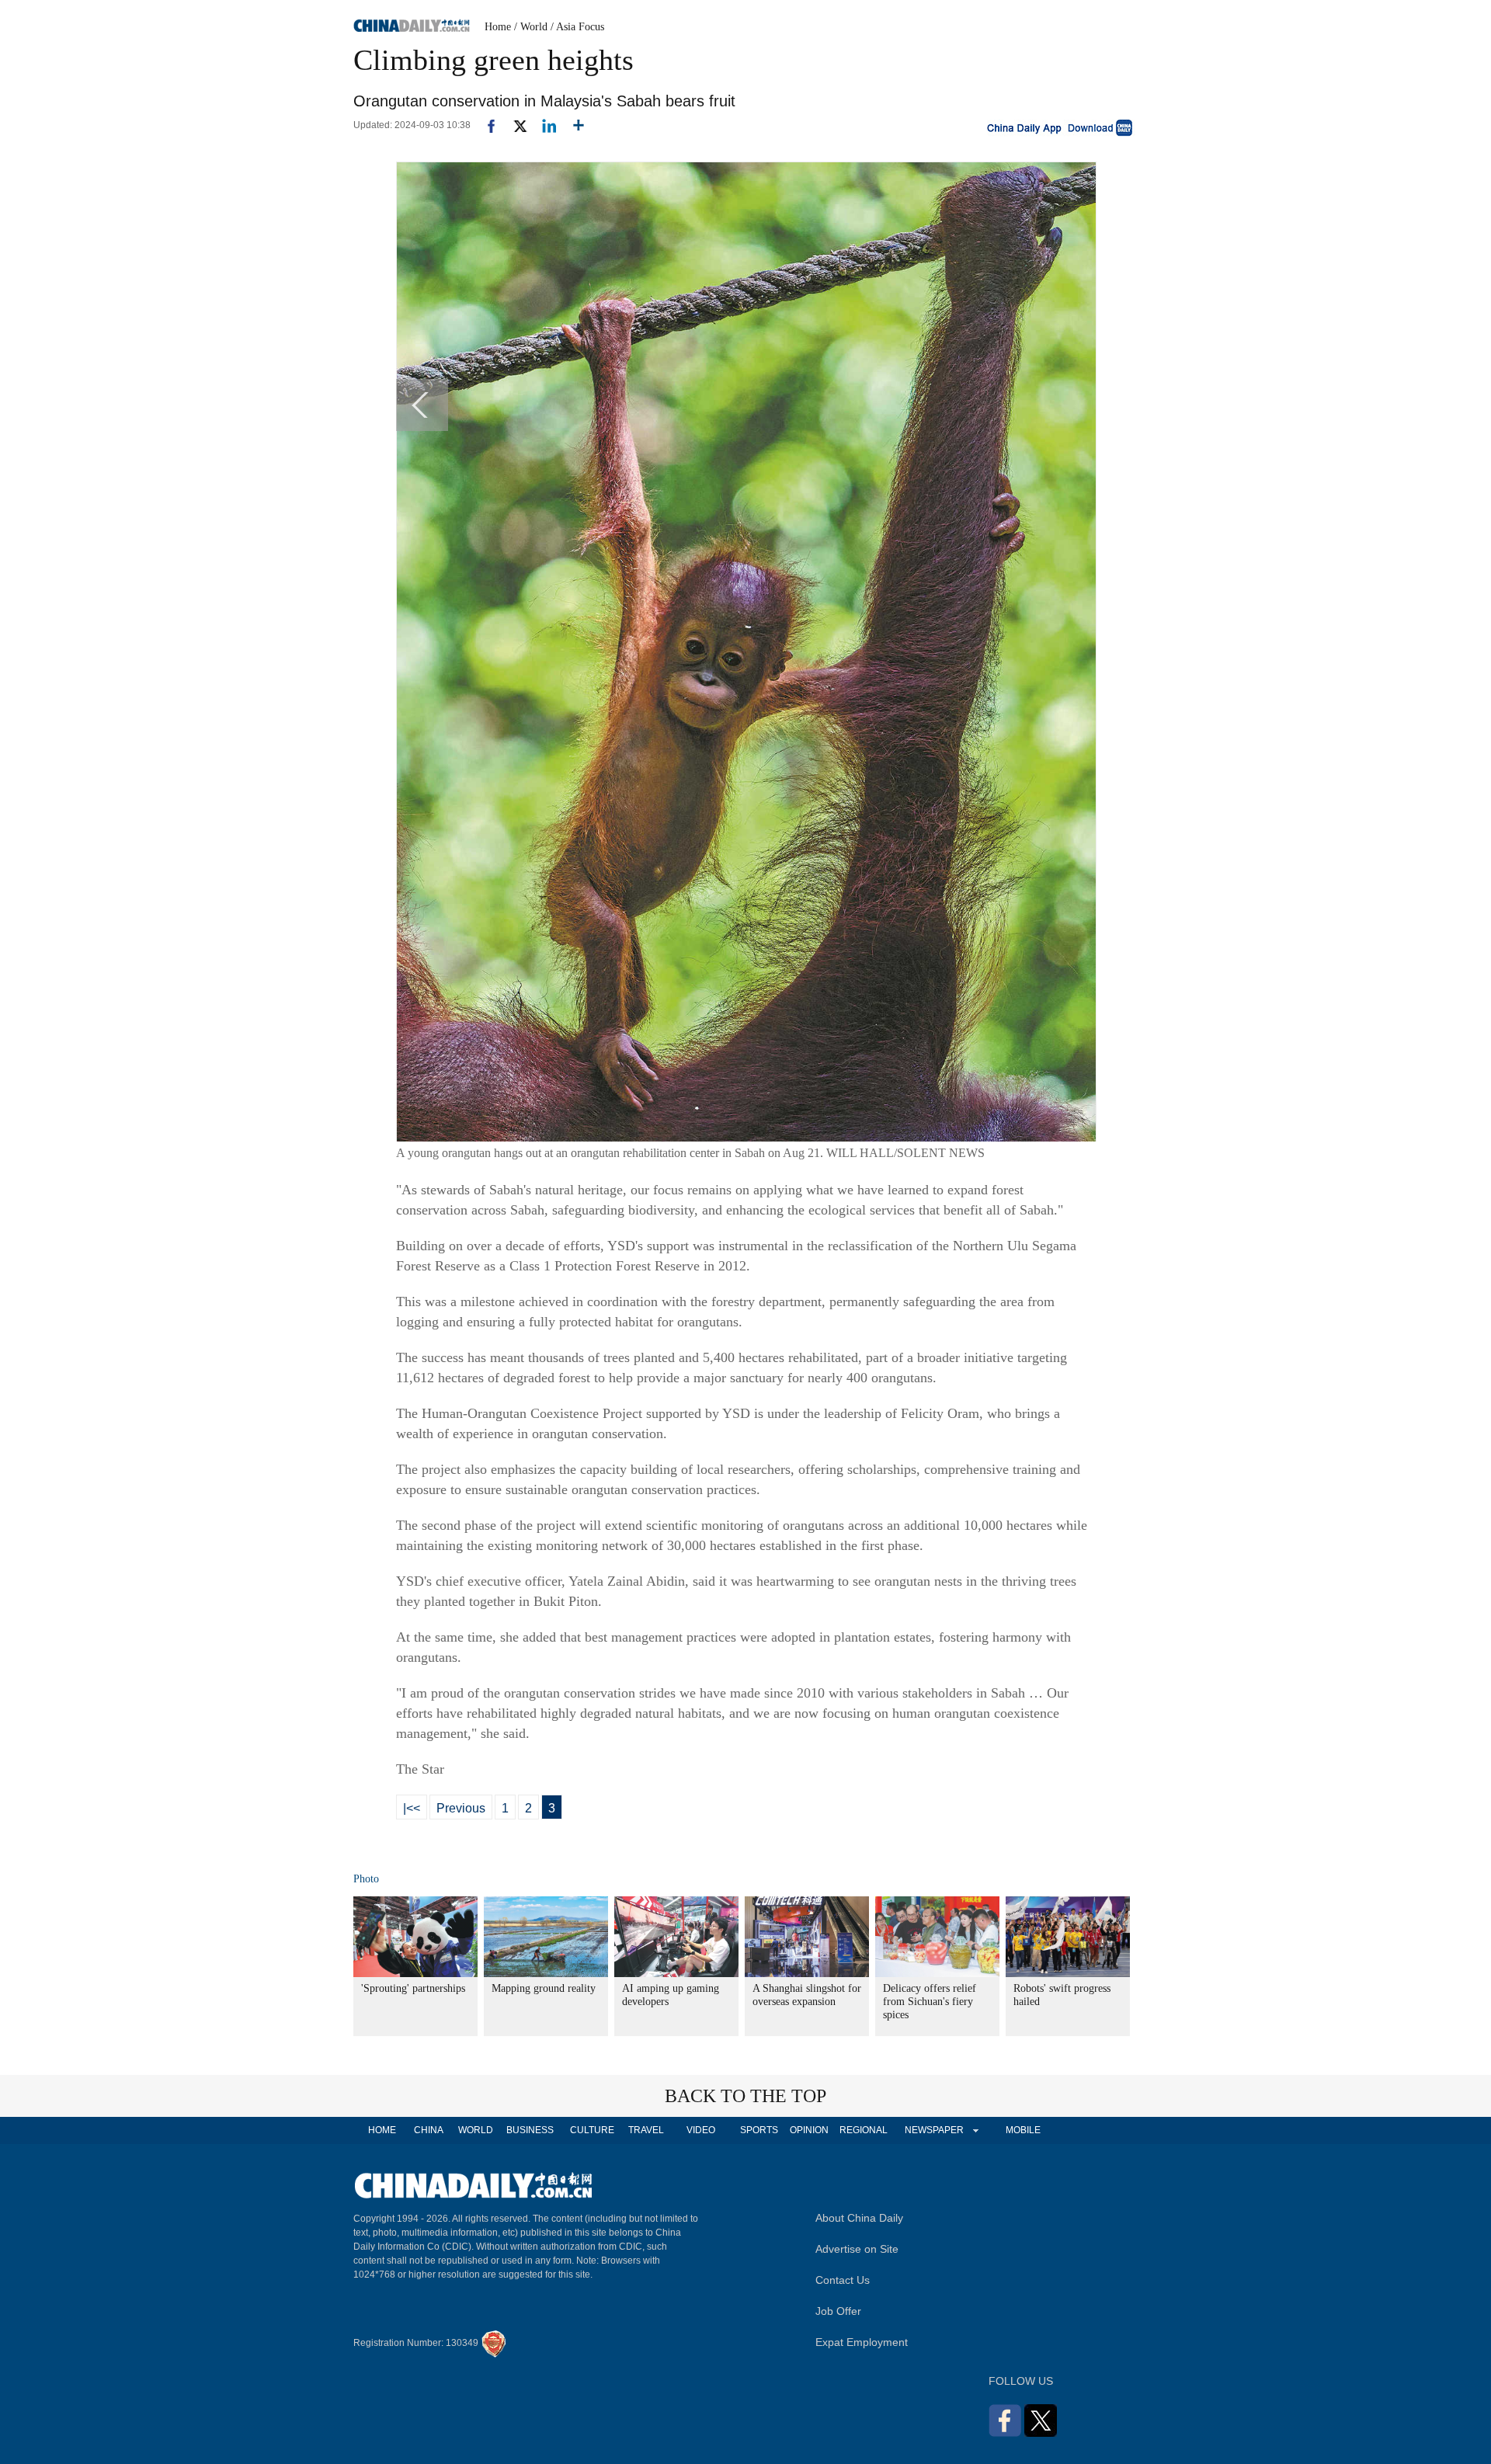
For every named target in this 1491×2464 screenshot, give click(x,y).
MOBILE (1023, 2130)
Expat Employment (862, 2342)
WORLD (476, 2130)
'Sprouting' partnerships (413, 1988)
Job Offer (838, 2311)
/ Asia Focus (577, 27)
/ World (531, 27)
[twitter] (514, 125)
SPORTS (759, 2130)
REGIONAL (864, 2130)
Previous (461, 1808)
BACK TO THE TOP (745, 2096)
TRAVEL (646, 2130)
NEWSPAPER (933, 2130)
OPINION (809, 2130)
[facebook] (485, 125)
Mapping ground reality (544, 1988)
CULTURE (592, 2130)
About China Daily (859, 2218)
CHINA (429, 2130)
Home (498, 27)
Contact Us (843, 2280)
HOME (382, 2130)
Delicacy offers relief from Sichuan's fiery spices (930, 2002)
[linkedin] (543, 125)
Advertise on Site (857, 2249)
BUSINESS (530, 2130)
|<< (412, 1808)
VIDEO (701, 2130)
